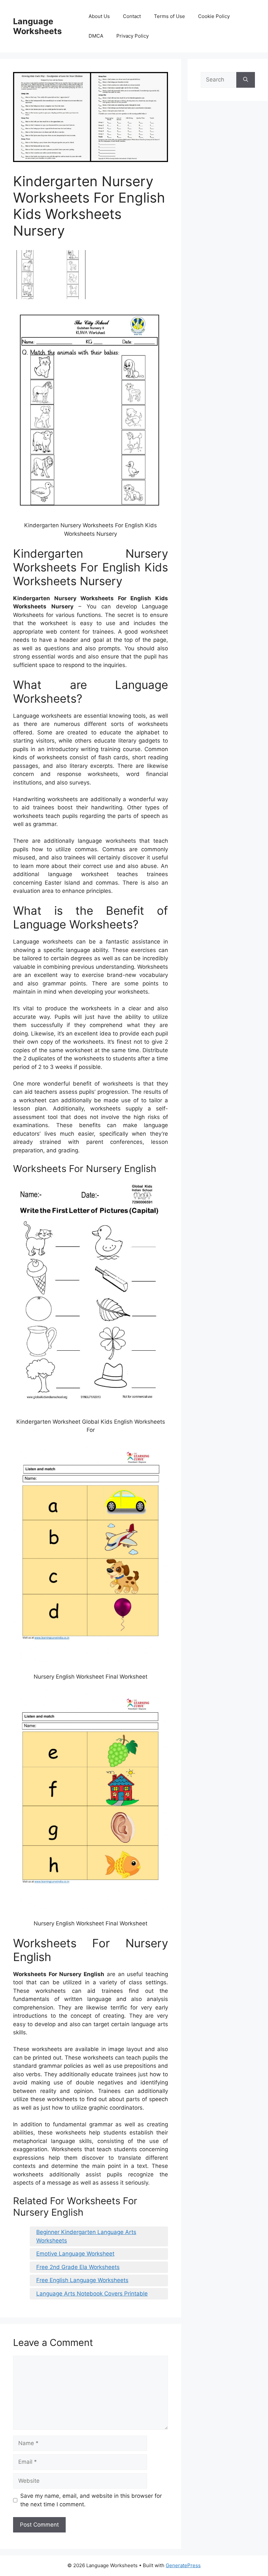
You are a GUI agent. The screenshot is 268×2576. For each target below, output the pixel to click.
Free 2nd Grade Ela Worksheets (78, 2267)
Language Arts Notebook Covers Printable (92, 2294)
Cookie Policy (214, 16)
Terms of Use (169, 16)
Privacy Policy (133, 36)
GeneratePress (183, 2565)
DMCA (96, 36)
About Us (99, 16)
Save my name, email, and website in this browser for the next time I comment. (91, 2500)
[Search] (246, 80)
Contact (132, 16)
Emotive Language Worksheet (75, 2254)
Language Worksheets (37, 26)
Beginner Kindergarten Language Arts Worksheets (86, 2236)
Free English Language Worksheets (82, 2280)
